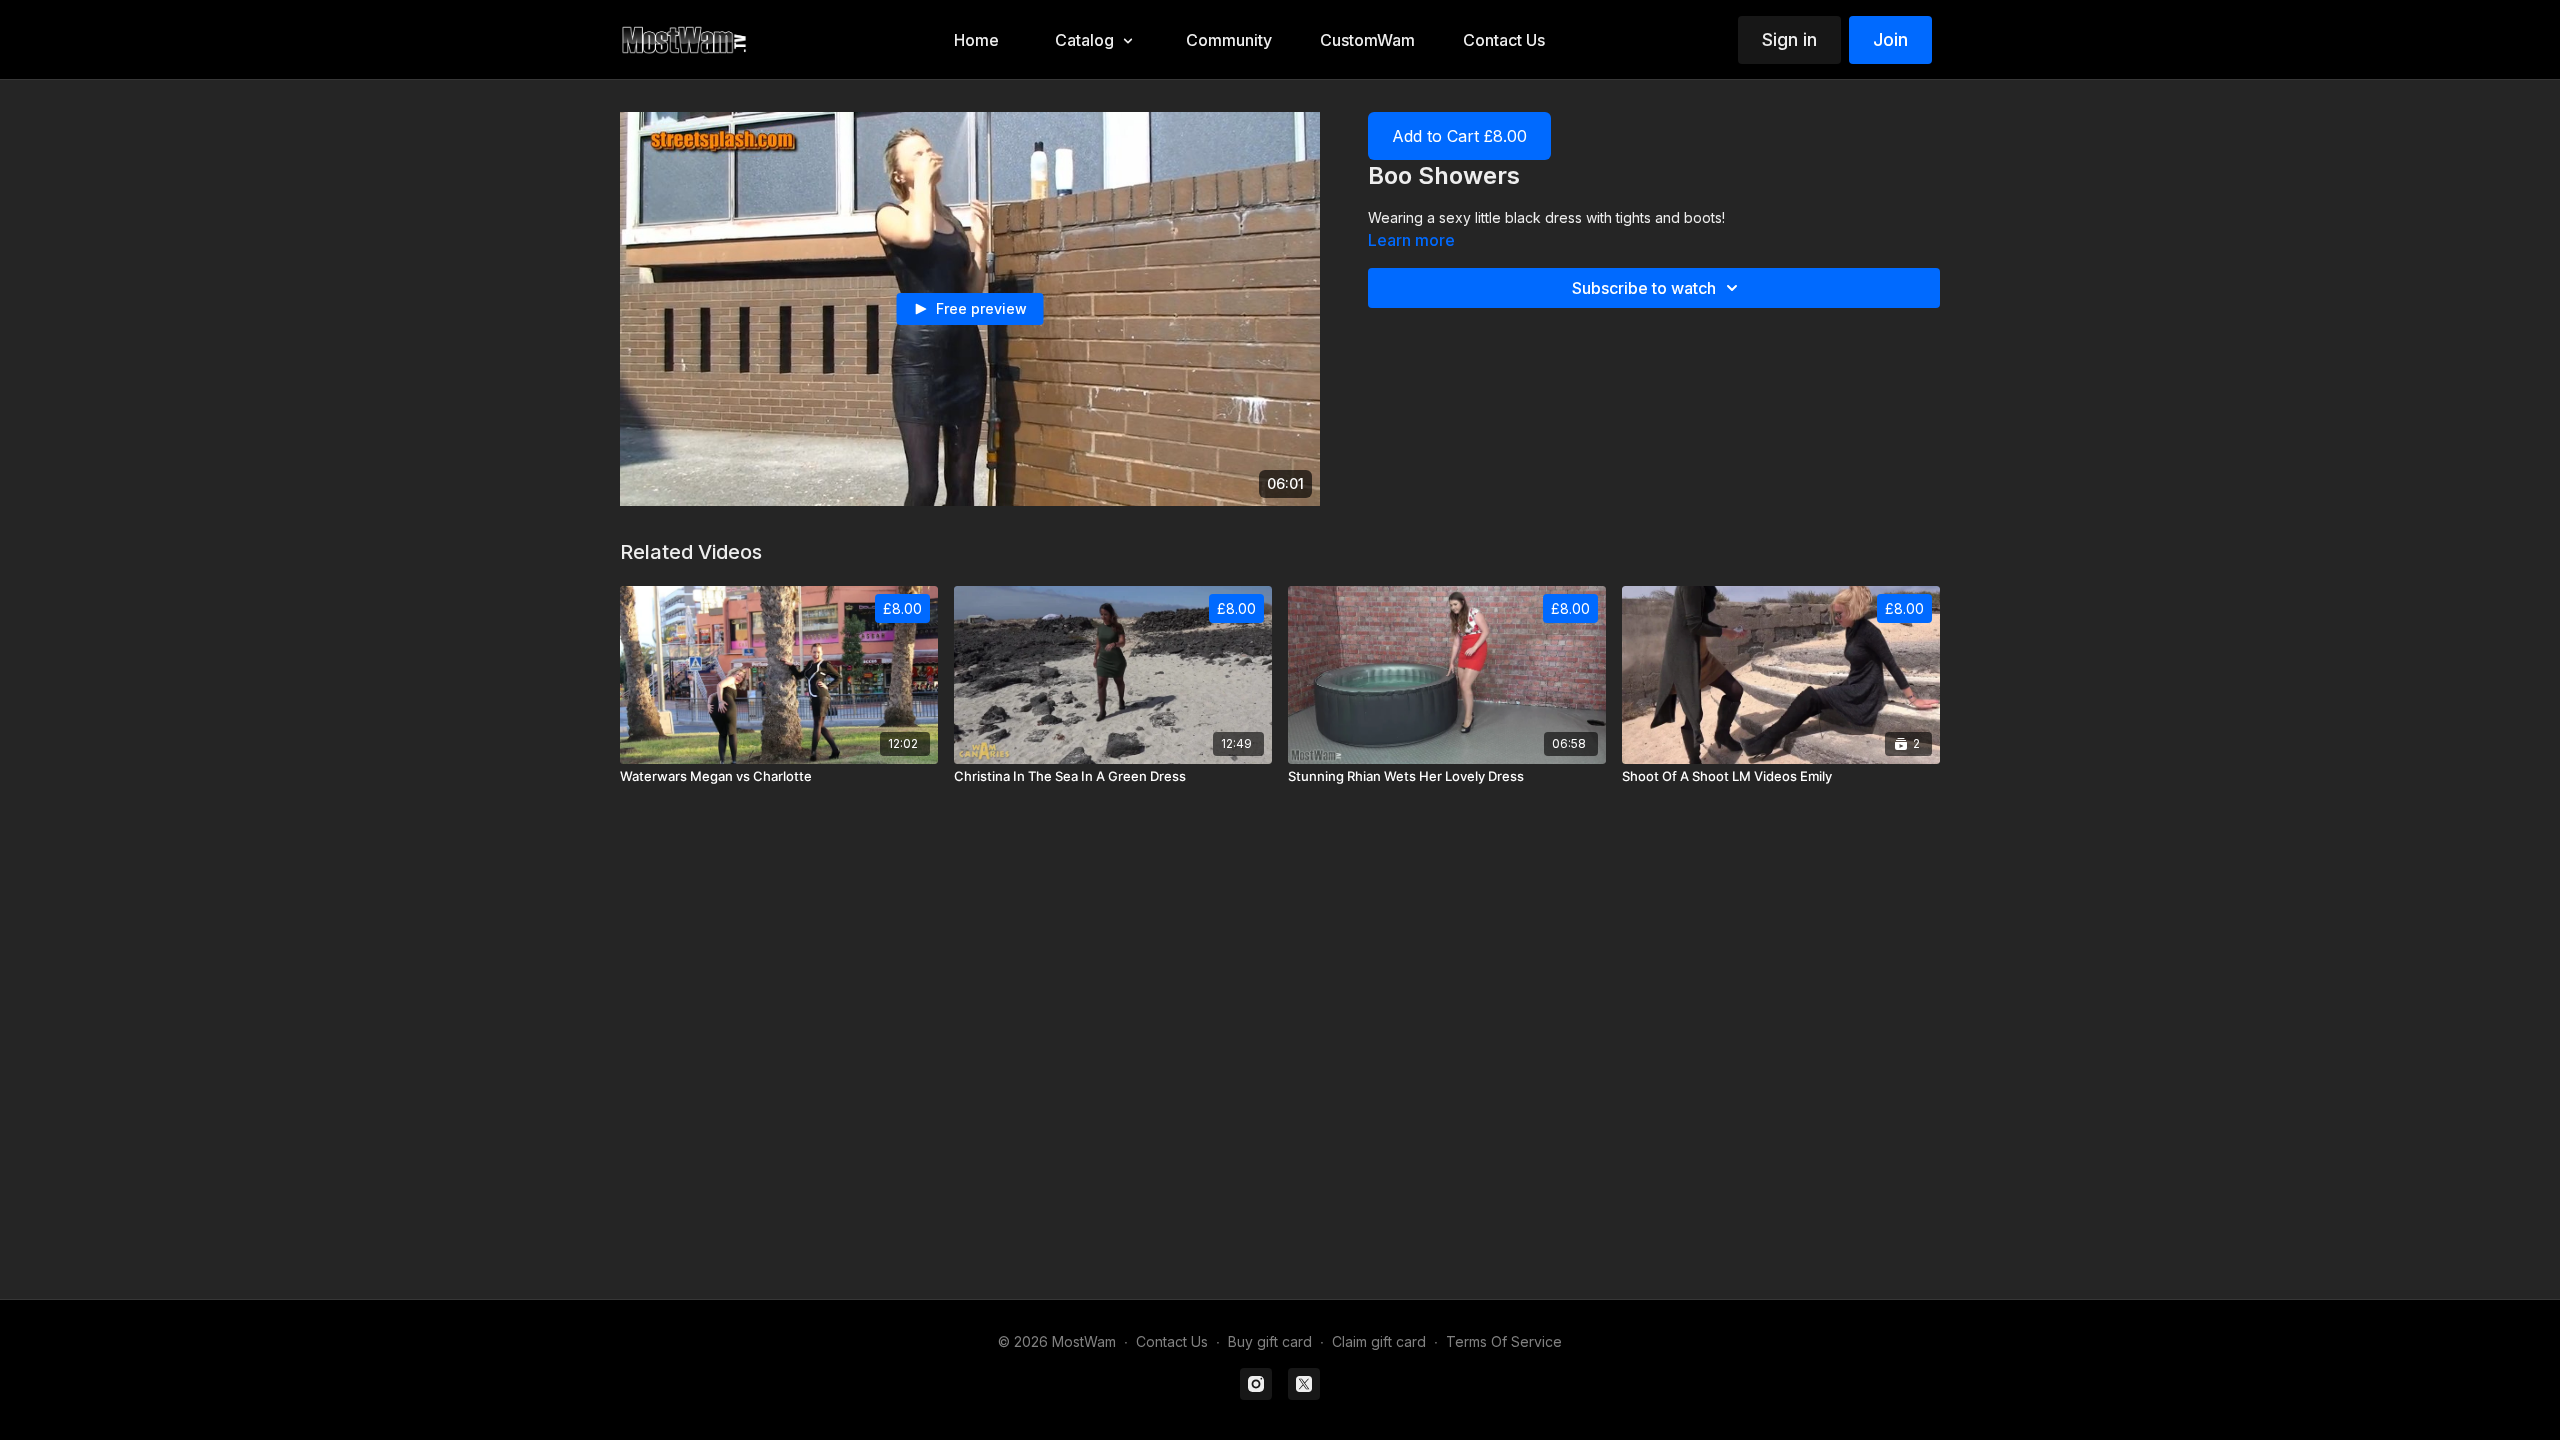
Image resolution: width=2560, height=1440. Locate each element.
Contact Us (1172, 1341)
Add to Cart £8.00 (1459, 136)
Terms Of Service (1504, 1341)
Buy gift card (1270, 1341)
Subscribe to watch (1644, 288)
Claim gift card (1379, 1341)
